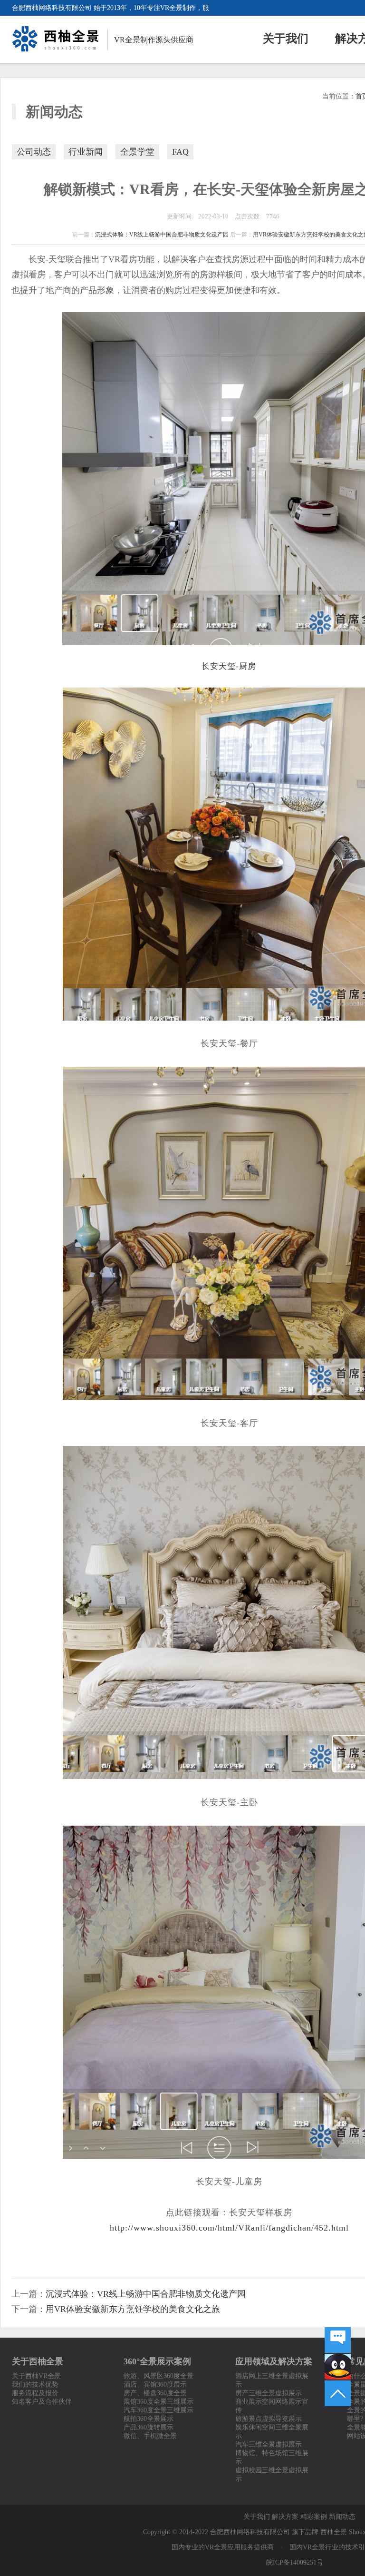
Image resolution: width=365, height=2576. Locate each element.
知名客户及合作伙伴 (42, 2402)
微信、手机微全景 (150, 2436)
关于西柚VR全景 (36, 2376)
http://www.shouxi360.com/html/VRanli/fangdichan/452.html (229, 2228)
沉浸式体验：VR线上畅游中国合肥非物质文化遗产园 (162, 235)
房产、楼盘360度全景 (155, 2393)
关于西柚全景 (38, 2361)
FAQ (180, 152)
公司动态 (34, 152)
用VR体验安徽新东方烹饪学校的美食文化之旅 (133, 2309)
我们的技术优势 (35, 2384)
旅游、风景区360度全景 (158, 2376)
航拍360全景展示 (149, 2419)
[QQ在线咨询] (338, 2367)
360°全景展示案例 (157, 2361)
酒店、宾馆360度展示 (155, 2384)
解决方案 (285, 2517)
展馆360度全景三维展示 (158, 2402)
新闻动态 (342, 2517)
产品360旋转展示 (149, 2427)
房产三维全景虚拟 (262, 2393)
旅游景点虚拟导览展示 (269, 2419)
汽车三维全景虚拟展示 (269, 2444)
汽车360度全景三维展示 (158, 2410)
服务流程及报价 (35, 2393)
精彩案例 (314, 2517)
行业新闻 (86, 152)
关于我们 (286, 39)
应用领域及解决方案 (274, 2361)
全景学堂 (137, 152)
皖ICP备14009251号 (295, 2562)
